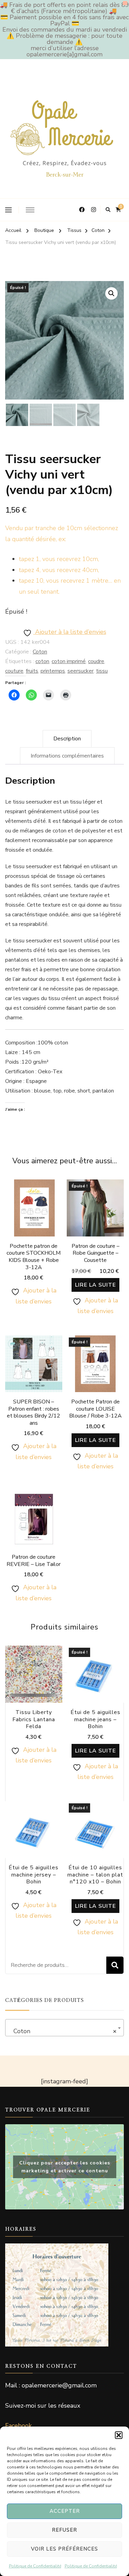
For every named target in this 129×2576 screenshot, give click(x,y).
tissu (102, 671)
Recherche (115, 1965)
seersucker (80, 671)
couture (14, 671)
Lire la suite (95, 1285)
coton (42, 661)
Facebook (18, 2426)
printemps (53, 671)
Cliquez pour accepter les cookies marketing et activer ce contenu (65, 2167)
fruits (32, 671)
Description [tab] (67, 739)
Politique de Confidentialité (35, 2566)
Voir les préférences (64, 2549)
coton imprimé (69, 661)
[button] (119, 2435)
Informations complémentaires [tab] (67, 756)
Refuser (64, 2530)
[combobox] (64, 2028)
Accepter (65, 2511)
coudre (96, 661)
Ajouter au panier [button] (34, 1225)
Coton (40, 652)
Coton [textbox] (62, 2031)
